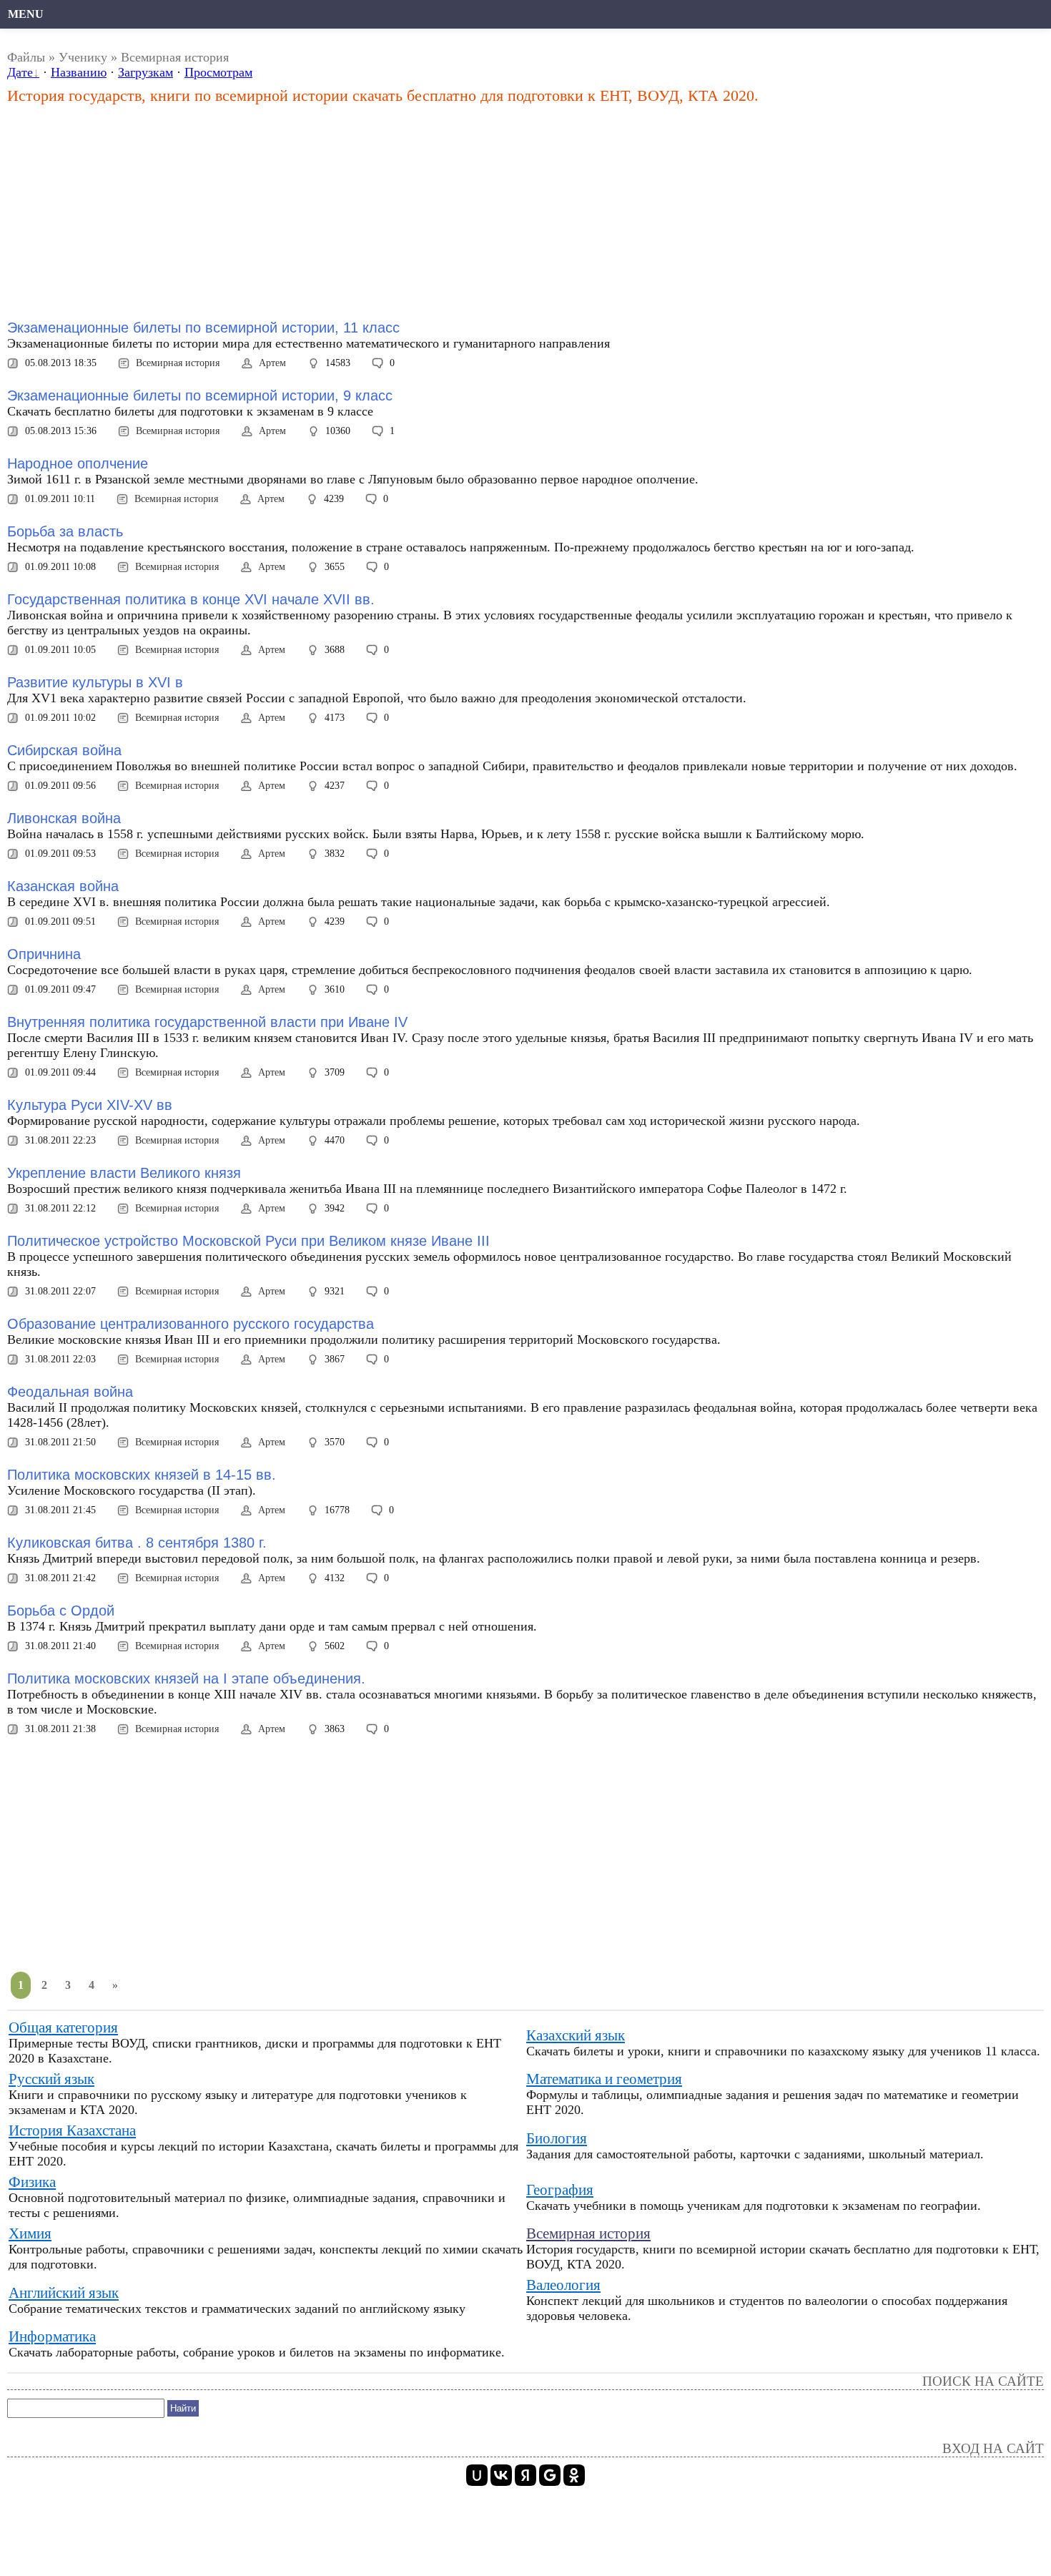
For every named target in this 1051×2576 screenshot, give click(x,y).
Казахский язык (576, 2035)
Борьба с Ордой (61, 1611)
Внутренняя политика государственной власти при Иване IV (207, 1022)
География (560, 2190)
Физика (32, 2182)
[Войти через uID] (477, 2475)
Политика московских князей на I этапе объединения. (186, 1678)
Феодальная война (70, 1392)
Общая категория (63, 2027)
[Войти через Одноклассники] (574, 2475)
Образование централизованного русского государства (191, 1324)
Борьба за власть (65, 531)
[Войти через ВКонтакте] (501, 2475)
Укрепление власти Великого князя (124, 1173)
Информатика (52, 2336)
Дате (20, 72)
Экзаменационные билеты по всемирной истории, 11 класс (203, 328)
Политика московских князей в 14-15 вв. (142, 1475)
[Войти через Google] (550, 2475)
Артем (272, 363)
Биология (557, 2138)
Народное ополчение (78, 463)
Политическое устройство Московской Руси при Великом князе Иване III (248, 1241)
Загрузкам (145, 72)
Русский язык (51, 2079)
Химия (30, 2233)
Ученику (83, 57)
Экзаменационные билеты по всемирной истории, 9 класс (200, 395)
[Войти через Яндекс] (525, 2475)
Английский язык (64, 2293)
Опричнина (44, 954)
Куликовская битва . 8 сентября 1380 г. (137, 1543)
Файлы (26, 57)
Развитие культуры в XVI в (95, 682)
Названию (79, 72)
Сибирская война (64, 750)
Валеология (563, 2285)
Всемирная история (178, 363)
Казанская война (63, 886)
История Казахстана (72, 2130)
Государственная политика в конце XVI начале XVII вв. (191, 599)
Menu (26, 14)
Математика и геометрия (604, 2079)
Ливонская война (64, 818)
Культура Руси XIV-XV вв (90, 1105)
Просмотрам (218, 72)
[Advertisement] (365, 212)
